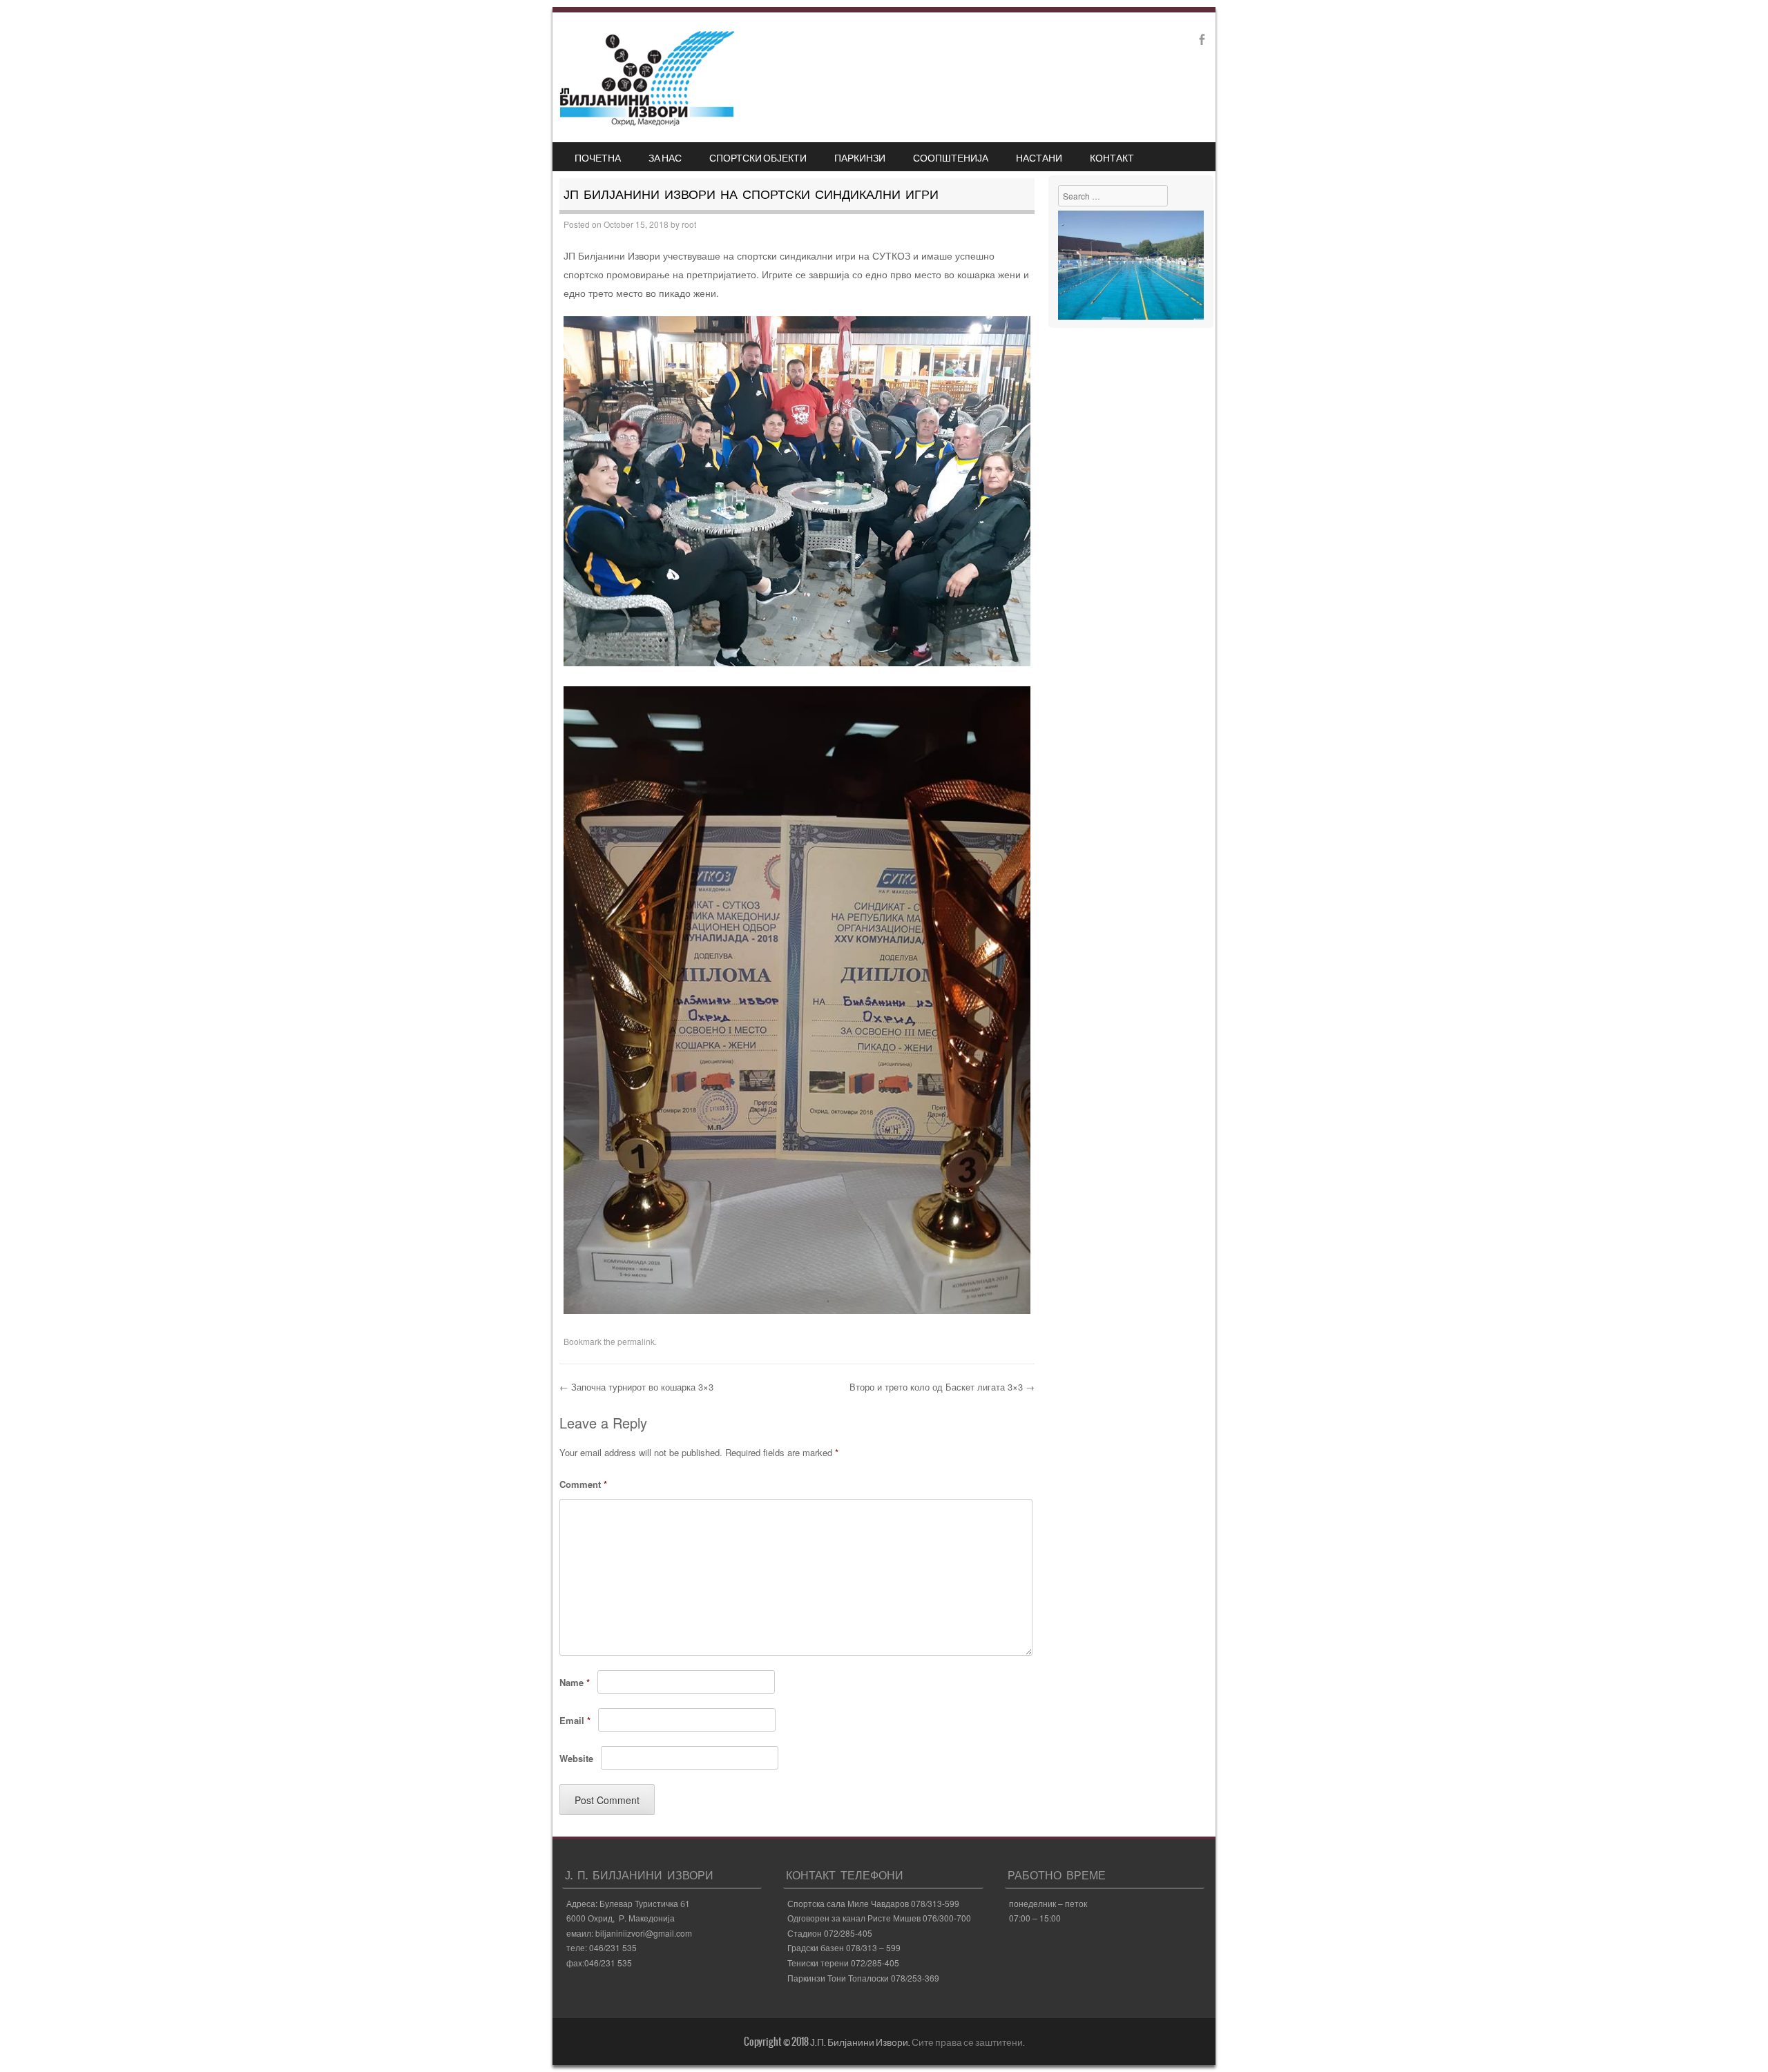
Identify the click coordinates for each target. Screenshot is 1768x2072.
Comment (583, 1484)
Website (576, 1758)
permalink (636, 1341)
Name (575, 1682)
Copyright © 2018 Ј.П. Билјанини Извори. (828, 2042)
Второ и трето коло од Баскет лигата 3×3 (942, 1387)
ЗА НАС (665, 157)
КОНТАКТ (1112, 157)
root (689, 224)
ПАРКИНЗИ (860, 157)
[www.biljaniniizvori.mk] (647, 122)
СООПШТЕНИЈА (951, 157)
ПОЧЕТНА (598, 157)
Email (575, 1720)
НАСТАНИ (1039, 157)
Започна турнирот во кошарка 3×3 (636, 1387)
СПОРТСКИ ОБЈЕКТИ (758, 157)
